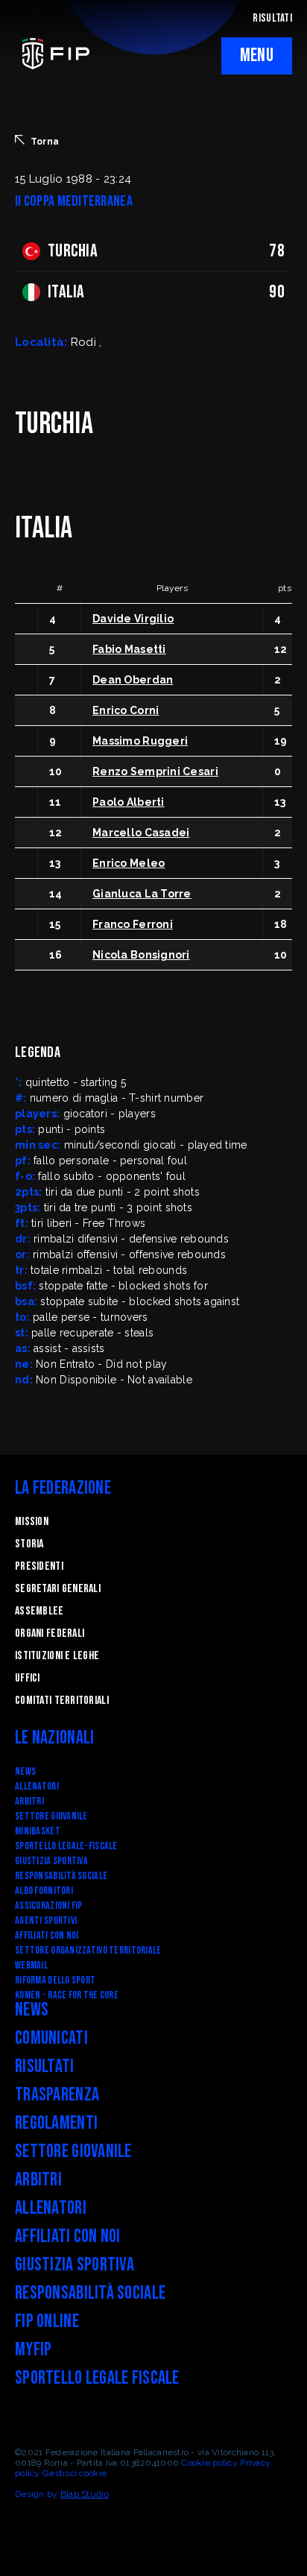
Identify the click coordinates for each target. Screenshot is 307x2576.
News (25, 1771)
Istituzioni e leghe (57, 1656)
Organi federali (50, 1633)
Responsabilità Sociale (61, 1876)
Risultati (45, 2067)
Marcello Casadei (141, 833)
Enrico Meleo (129, 863)
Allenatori (37, 1786)
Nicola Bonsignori (141, 955)
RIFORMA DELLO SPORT (55, 1980)
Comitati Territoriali (62, 1701)
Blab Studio (85, 2494)
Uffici (28, 1678)
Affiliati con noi (47, 1935)
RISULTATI (272, 18)
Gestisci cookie (75, 2473)
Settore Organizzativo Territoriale (88, 1950)
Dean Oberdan (133, 680)
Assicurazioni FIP (49, 1906)
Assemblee (39, 1611)
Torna (45, 142)
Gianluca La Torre (142, 894)
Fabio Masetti (129, 649)
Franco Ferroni (133, 924)
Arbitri (29, 1801)
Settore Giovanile (51, 1816)
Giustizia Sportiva (51, 1861)
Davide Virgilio (133, 619)
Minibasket (38, 1831)
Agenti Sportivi (46, 1920)
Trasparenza (57, 2095)
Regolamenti (56, 2123)
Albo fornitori (44, 1891)
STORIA (29, 1544)
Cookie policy (209, 2463)
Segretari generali (58, 1589)
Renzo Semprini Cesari (155, 771)
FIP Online (47, 2321)
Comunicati (51, 2038)
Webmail (31, 1965)
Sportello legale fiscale (97, 2378)
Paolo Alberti (129, 802)
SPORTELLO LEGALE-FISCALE (66, 1846)
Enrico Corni (126, 710)
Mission (32, 1522)
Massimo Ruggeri (140, 741)
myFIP (33, 2350)
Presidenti (39, 1566)
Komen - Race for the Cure (67, 1995)
